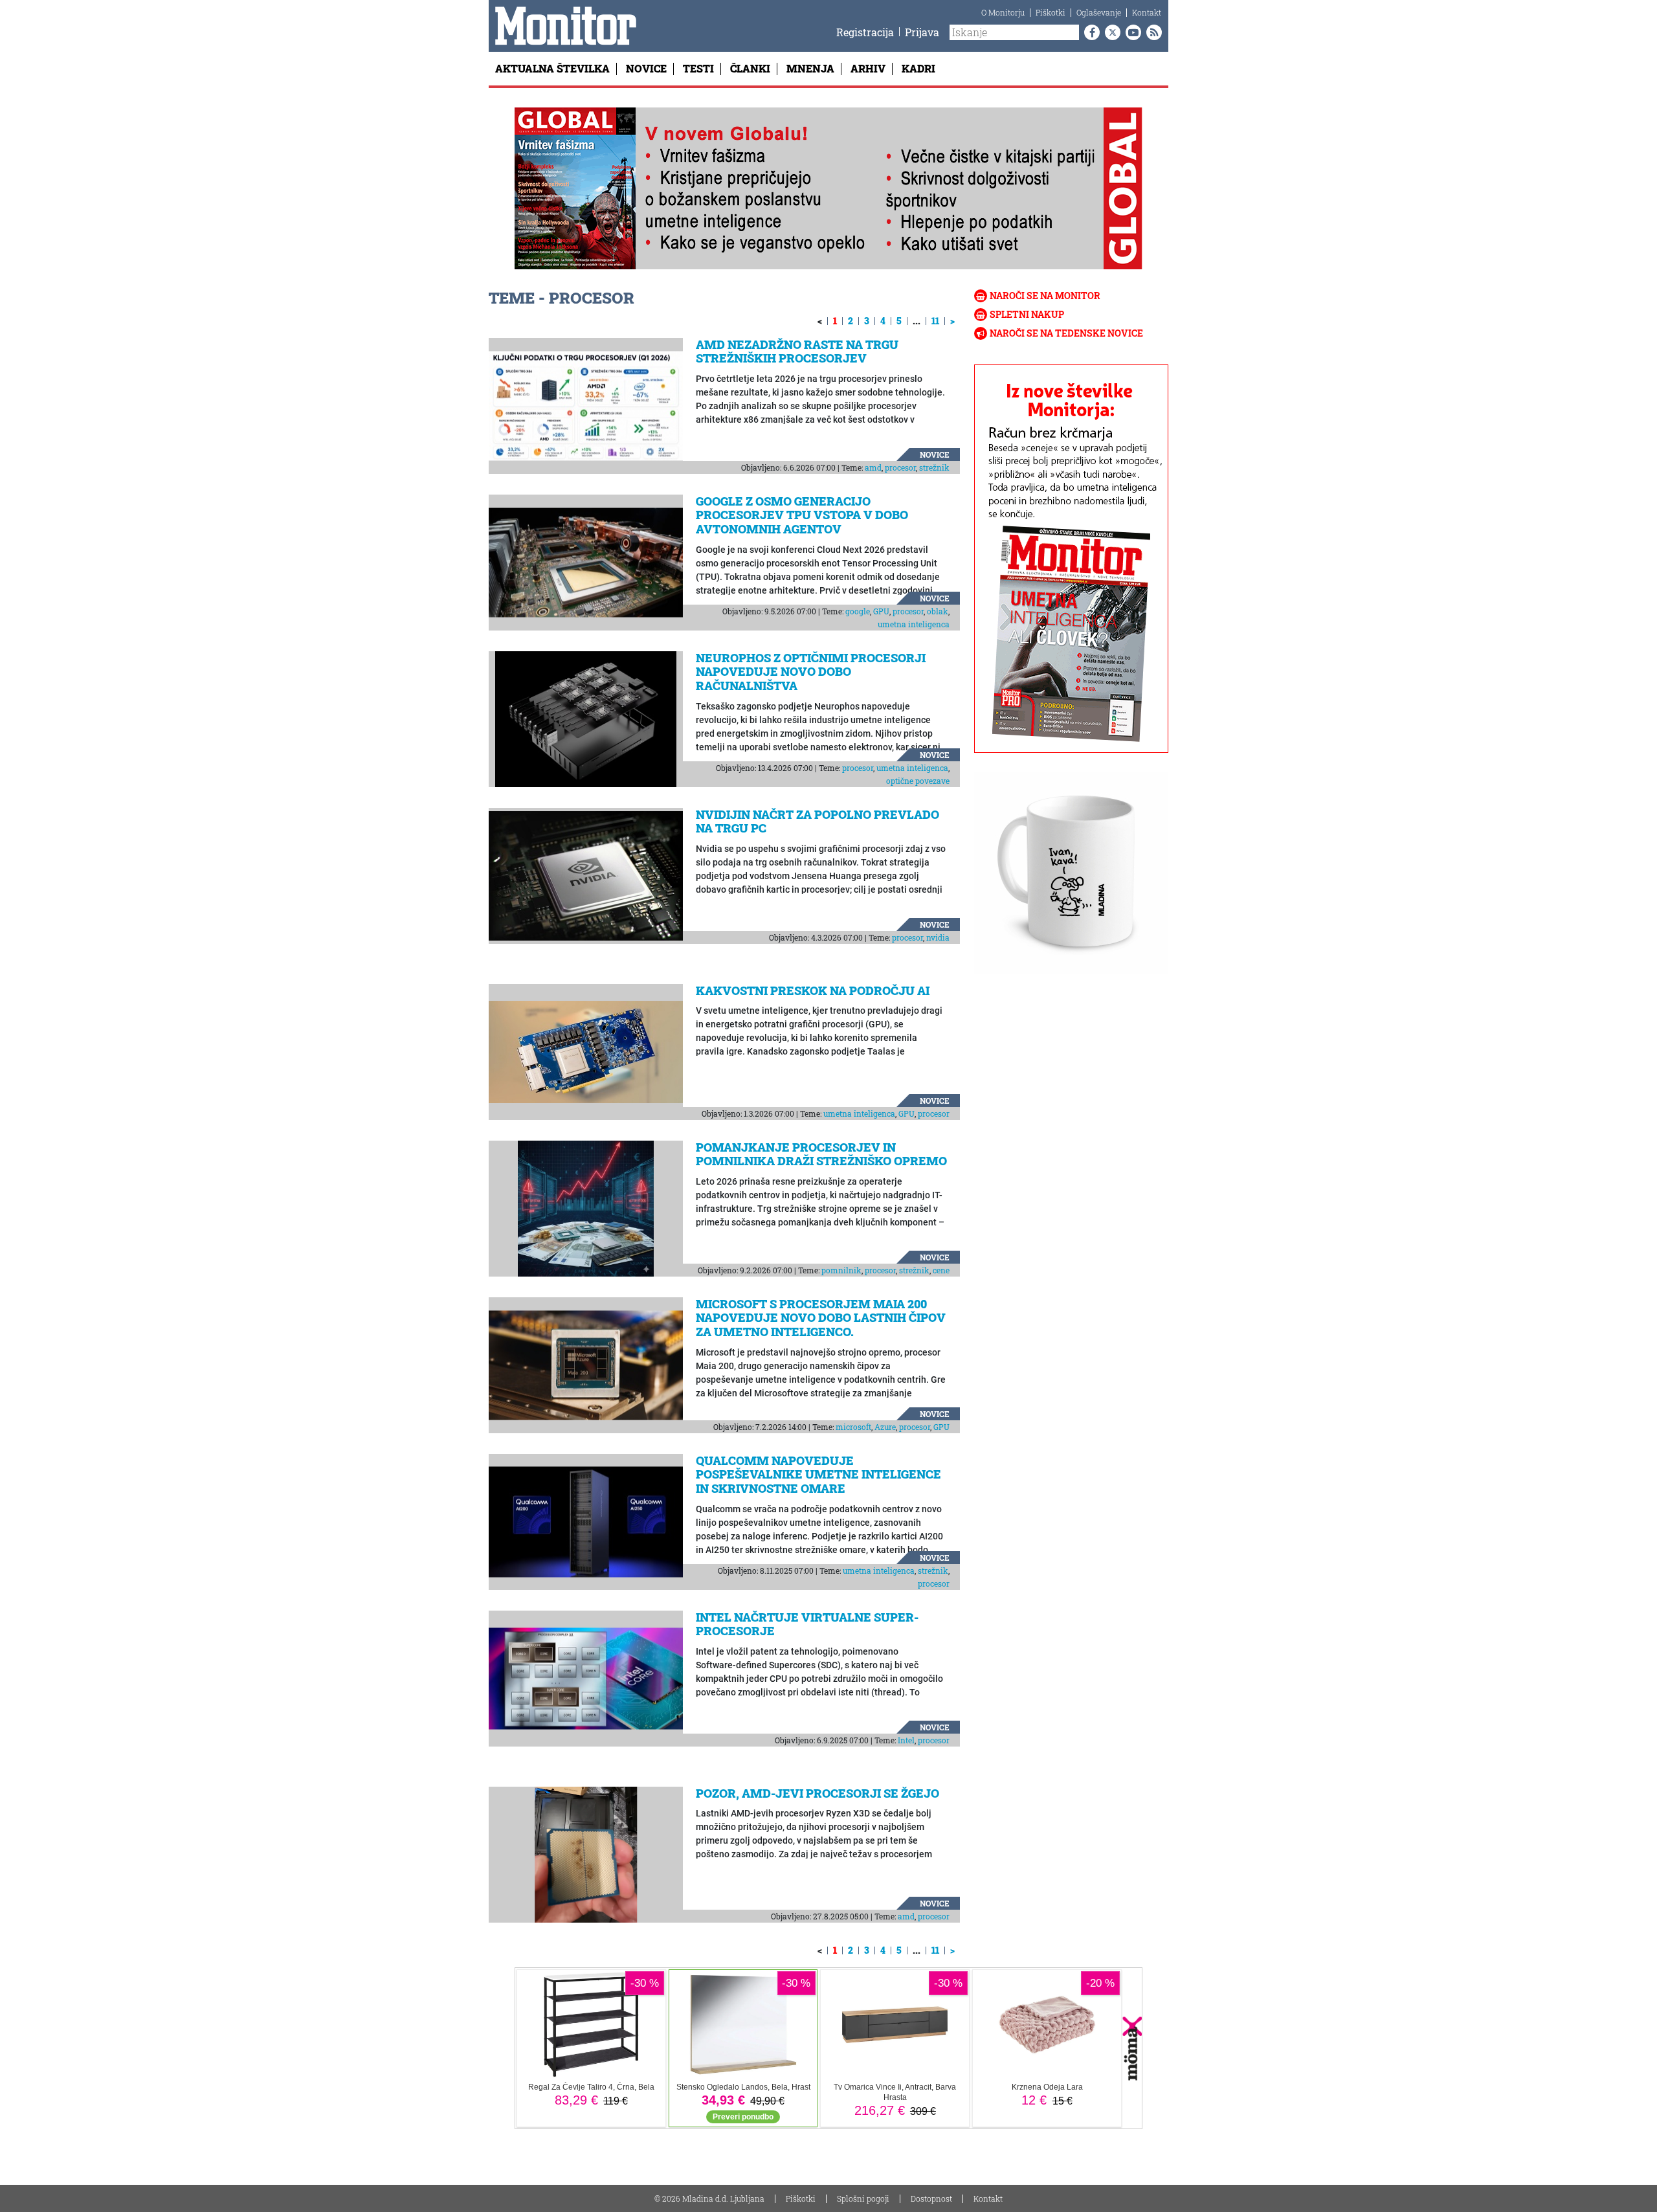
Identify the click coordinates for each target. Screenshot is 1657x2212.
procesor (900, 467)
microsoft (853, 1427)
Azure (885, 1427)
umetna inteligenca (914, 624)
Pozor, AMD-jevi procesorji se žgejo (817, 1793)
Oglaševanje (1099, 12)
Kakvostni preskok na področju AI (813, 990)
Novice (646, 68)
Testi (698, 68)
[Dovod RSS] (1151, 32)
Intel (906, 1740)
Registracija (865, 32)
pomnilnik (841, 1270)
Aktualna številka (552, 68)
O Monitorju (1003, 12)
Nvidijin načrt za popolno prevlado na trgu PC (817, 821)
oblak (938, 611)
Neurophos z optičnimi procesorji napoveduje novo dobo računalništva (811, 672)
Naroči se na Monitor (1045, 296)
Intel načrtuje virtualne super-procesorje (807, 1624)
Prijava (922, 32)
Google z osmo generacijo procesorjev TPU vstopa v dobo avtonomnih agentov (802, 515)
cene (941, 1270)
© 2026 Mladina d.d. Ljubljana (709, 2198)
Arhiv (868, 68)
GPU (881, 611)
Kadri (918, 68)
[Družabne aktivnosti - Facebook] (1089, 32)
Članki (750, 68)
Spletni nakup (1027, 314)
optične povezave (918, 781)
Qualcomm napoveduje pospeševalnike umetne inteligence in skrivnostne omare (818, 1474)
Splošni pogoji (863, 2198)
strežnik (934, 467)
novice (935, 454)
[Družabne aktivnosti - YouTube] (1131, 32)
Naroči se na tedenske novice (1066, 333)
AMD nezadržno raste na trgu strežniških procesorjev (797, 352)
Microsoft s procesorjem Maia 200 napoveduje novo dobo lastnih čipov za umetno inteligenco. (821, 1318)
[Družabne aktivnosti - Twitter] (1110, 32)
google (858, 611)
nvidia (938, 937)
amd (873, 467)
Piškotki (1051, 12)
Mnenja (810, 68)
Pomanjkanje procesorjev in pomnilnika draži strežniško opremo (821, 1154)
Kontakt (1147, 12)
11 (935, 321)
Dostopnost (931, 2198)
